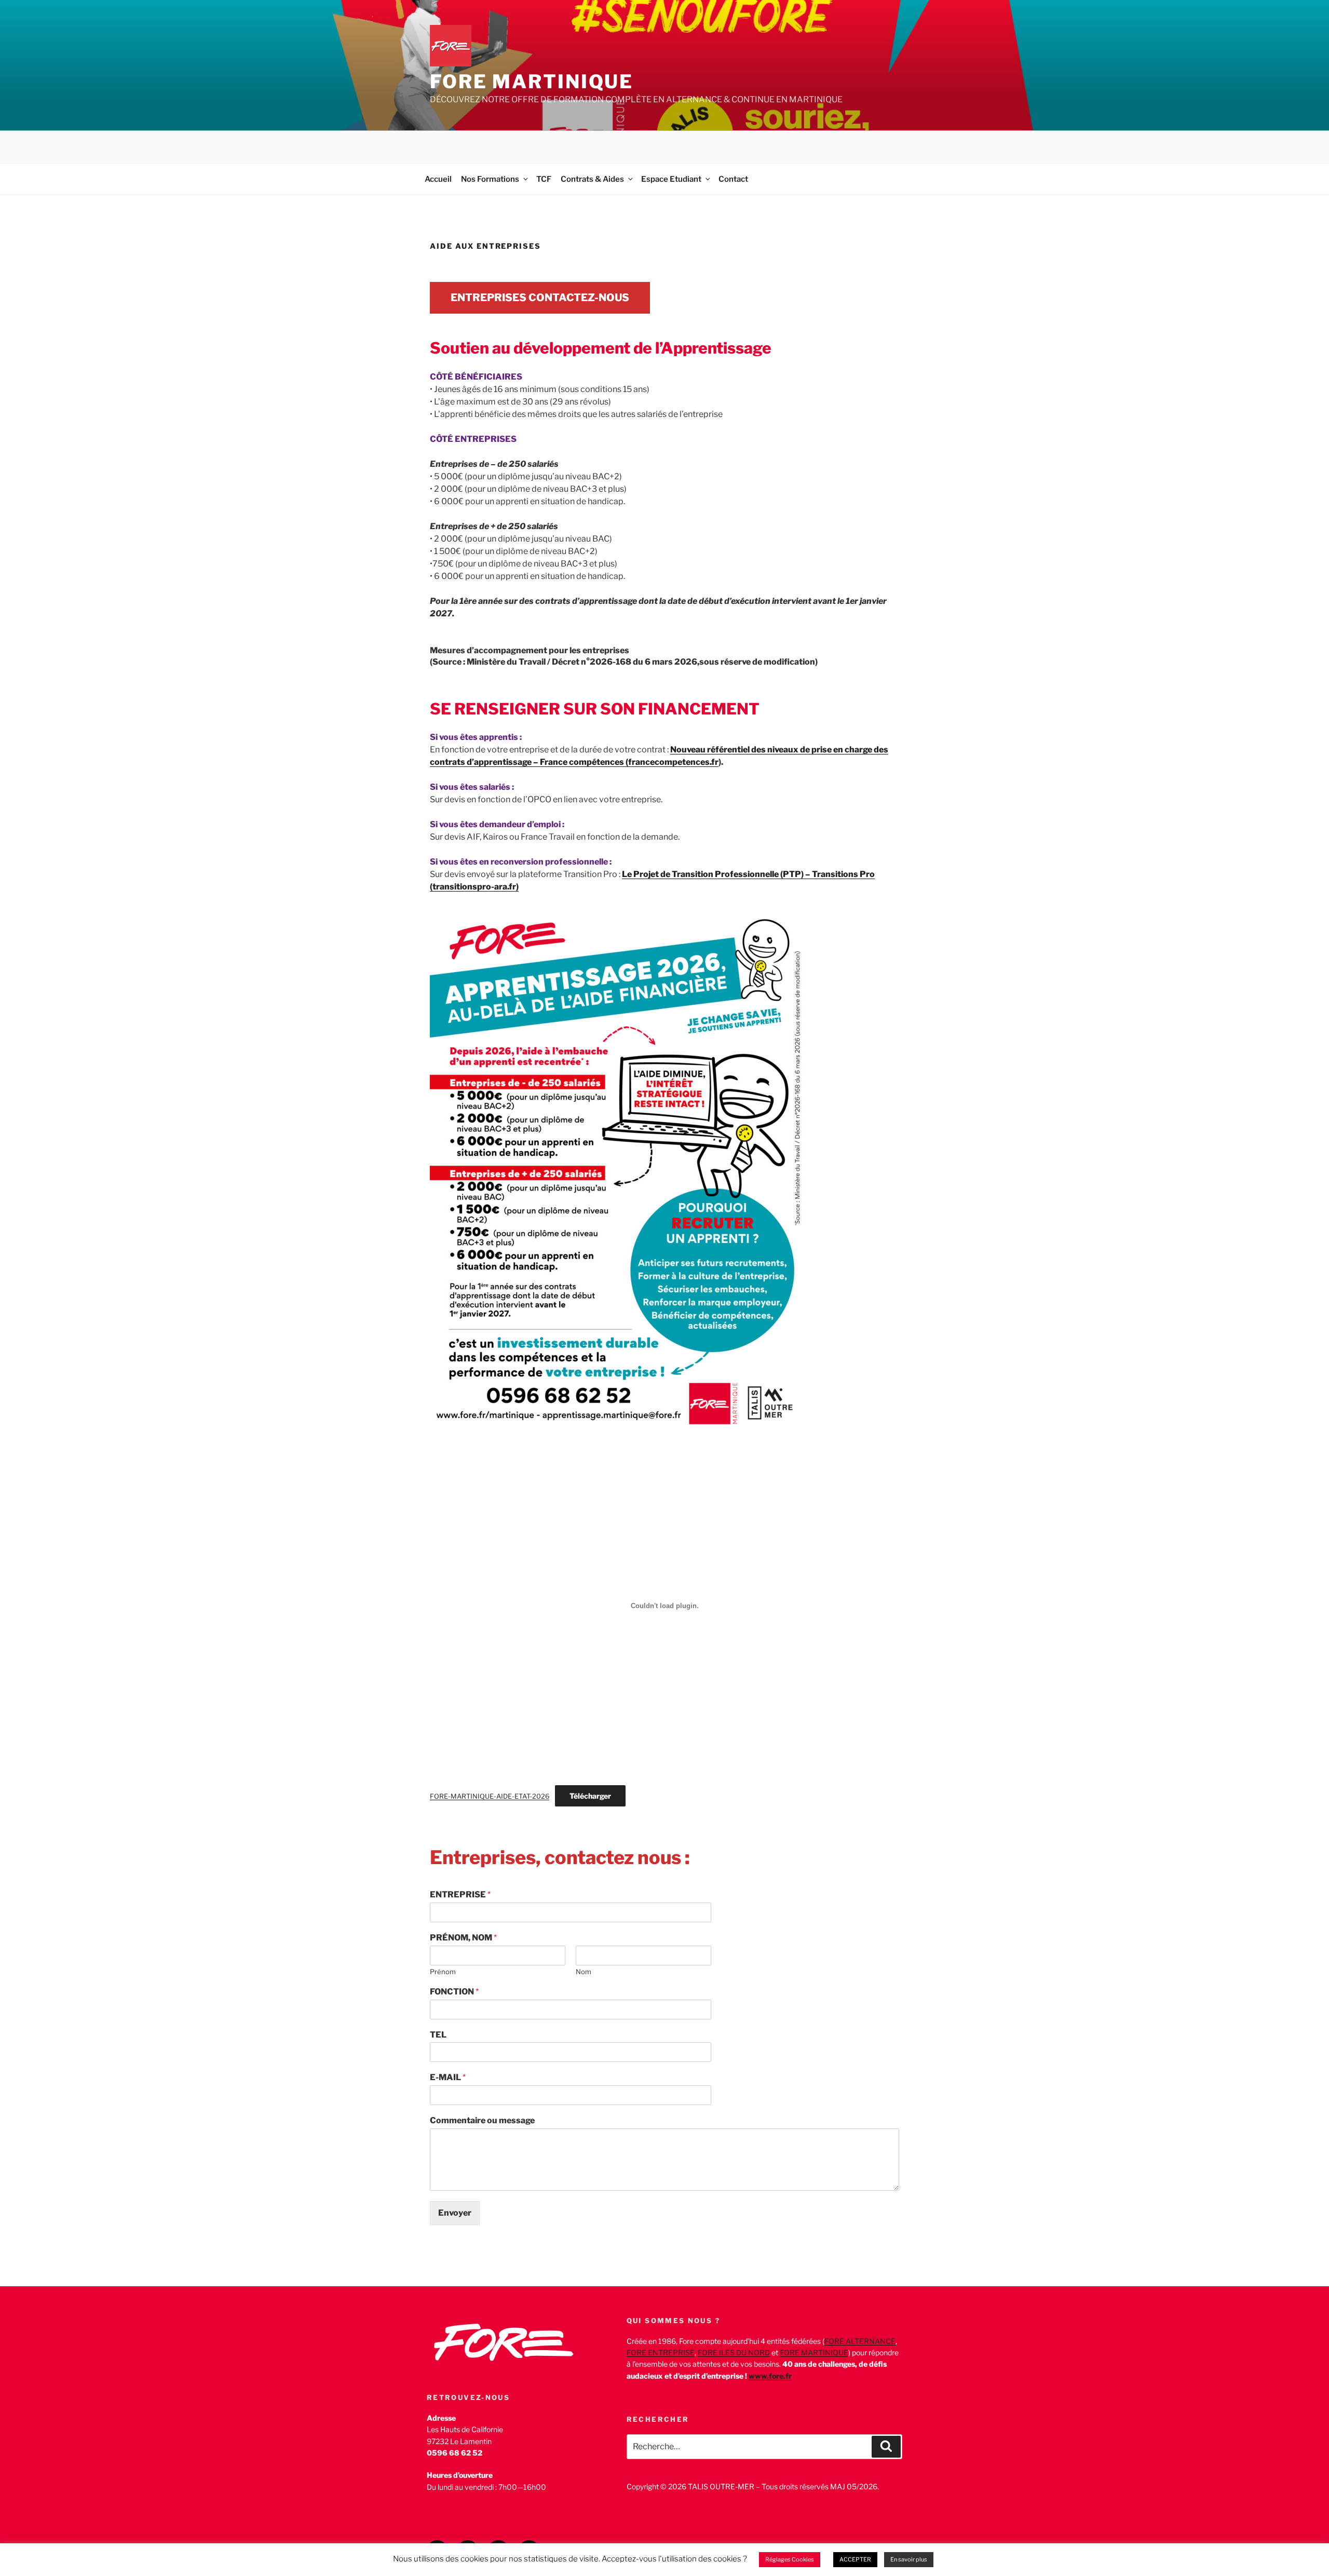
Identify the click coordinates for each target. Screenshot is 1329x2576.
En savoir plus (909, 2559)
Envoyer (455, 2213)
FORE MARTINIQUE (814, 2352)
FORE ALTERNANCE (860, 2341)
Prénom (443, 1972)
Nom (584, 1972)
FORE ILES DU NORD (734, 2352)
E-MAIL (448, 2077)
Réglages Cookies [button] (790, 2559)
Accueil (438, 179)
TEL (438, 2035)
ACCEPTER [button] (855, 2559)
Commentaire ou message (482, 2120)
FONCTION (454, 1992)
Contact (733, 179)
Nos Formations (490, 179)
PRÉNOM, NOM (463, 1938)
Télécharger (590, 1796)
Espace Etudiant (671, 179)
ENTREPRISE (460, 1894)
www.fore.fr (770, 2376)
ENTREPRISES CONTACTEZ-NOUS (540, 298)
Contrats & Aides (592, 179)
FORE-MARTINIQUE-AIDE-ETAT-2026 (490, 1796)
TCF (544, 179)
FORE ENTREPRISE (661, 2352)
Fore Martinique (532, 82)
